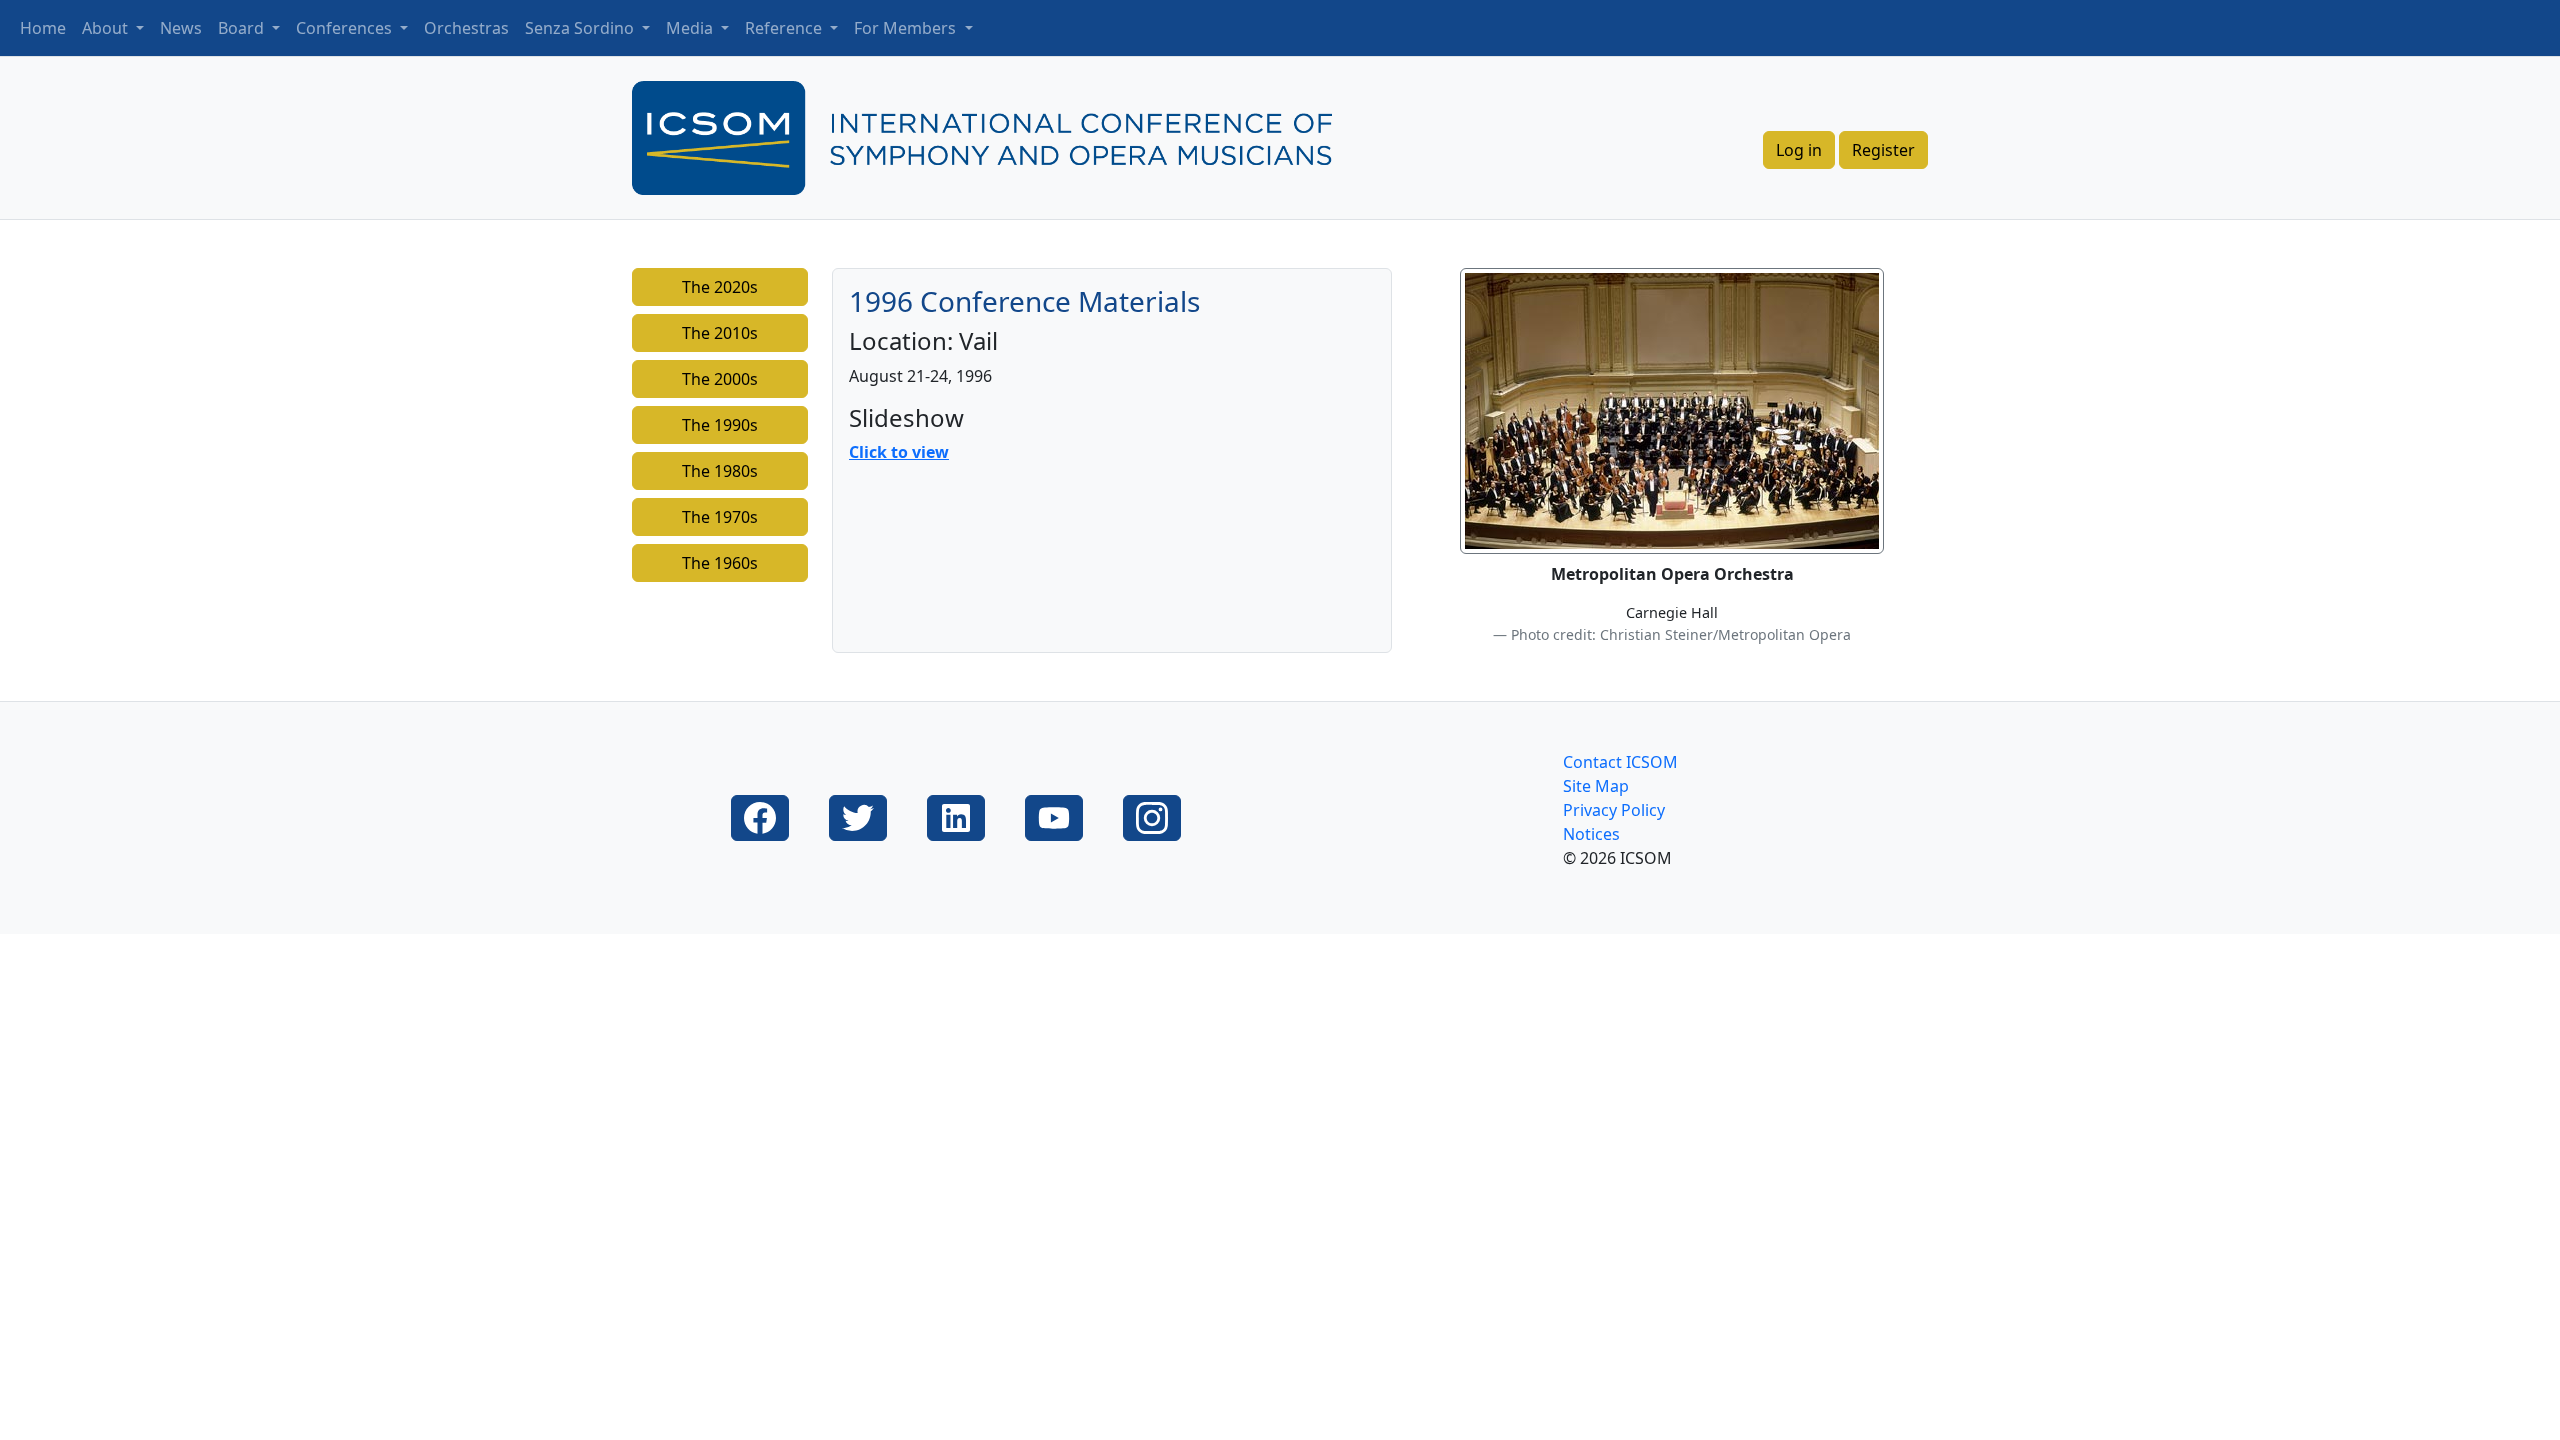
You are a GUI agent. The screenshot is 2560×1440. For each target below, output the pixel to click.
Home (43, 28)
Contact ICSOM (1620, 762)
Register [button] (1883, 150)
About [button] (107, 28)
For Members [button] (907, 28)
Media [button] (691, 28)
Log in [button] (1799, 150)
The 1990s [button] (720, 425)
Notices (1591, 834)
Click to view (899, 452)
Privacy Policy (1614, 810)
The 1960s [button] (720, 563)
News (181, 28)
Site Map (1596, 786)
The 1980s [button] (720, 471)
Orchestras (466, 28)
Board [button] (243, 28)
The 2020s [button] (720, 287)
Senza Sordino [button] (581, 28)
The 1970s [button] (720, 517)
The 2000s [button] (720, 379)
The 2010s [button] (720, 333)
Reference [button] (785, 28)
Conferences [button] (346, 28)
